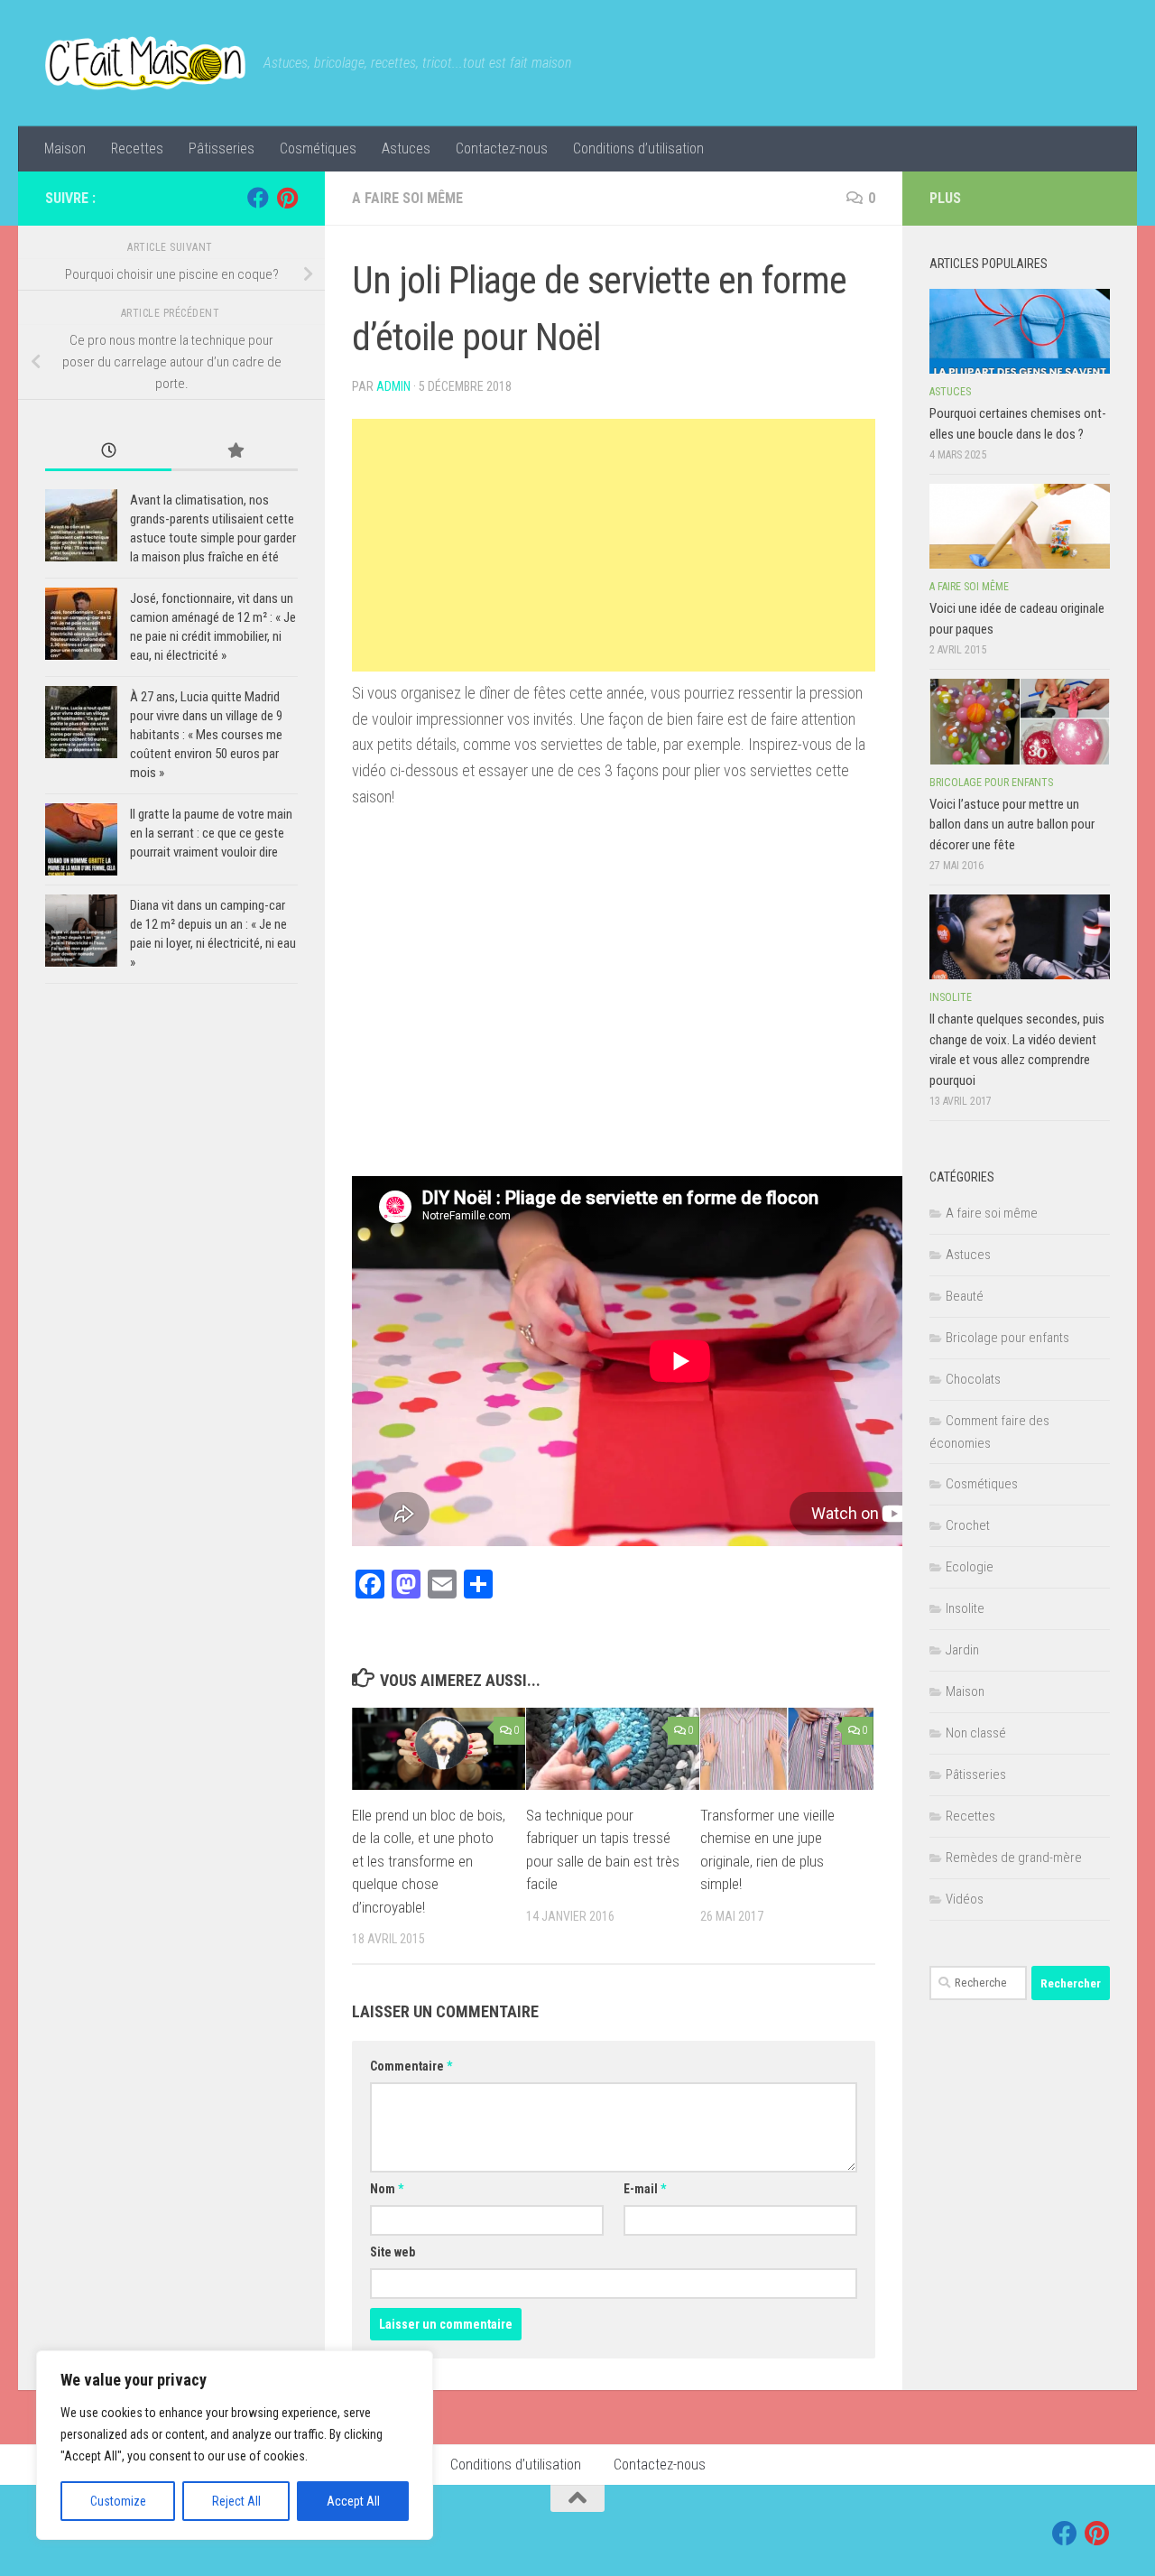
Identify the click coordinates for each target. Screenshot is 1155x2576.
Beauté (965, 1296)
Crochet (968, 1525)
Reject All (236, 2501)
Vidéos (965, 1899)
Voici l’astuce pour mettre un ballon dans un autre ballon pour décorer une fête (1012, 825)
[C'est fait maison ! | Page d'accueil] (145, 63)
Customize (118, 2501)
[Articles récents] (108, 452)
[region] (235, 2445)
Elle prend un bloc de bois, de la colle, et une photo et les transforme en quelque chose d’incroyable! (429, 1861)
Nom (387, 2189)
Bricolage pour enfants (991, 783)
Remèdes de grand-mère (1014, 1858)
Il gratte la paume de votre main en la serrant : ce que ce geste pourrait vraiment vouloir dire (211, 833)
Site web (393, 2252)
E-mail (645, 2189)
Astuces (406, 148)
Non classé (976, 1733)
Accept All (353, 2501)
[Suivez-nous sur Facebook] (258, 198)
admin (393, 386)
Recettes (137, 148)
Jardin (962, 1650)
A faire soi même (407, 198)
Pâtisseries (222, 148)
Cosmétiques (318, 148)
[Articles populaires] (235, 452)
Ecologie (970, 1567)
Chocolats (973, 1379)
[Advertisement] (614, 545)
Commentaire (411, 2066)
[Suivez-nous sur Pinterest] (287, 198)
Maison (65, 148)
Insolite (951, 997)
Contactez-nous (502, 148)
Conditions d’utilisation (638, 148)
